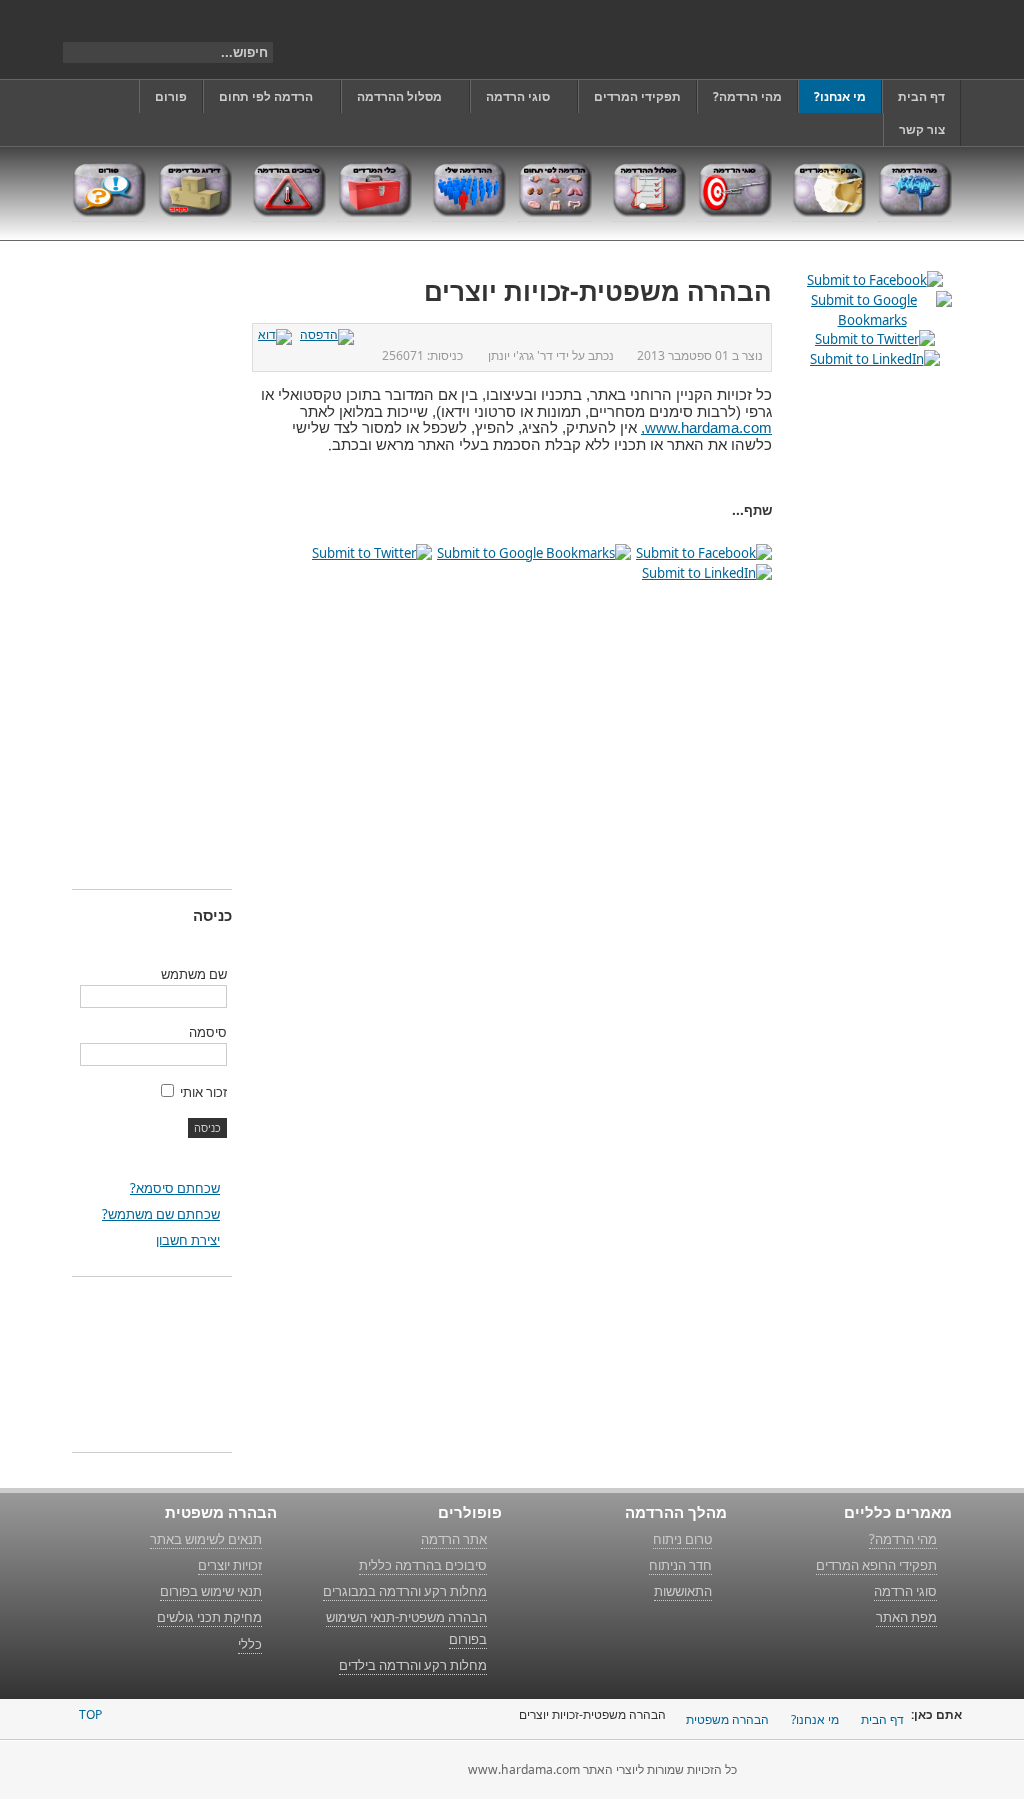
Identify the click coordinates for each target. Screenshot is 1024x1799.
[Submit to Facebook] (704, 553)
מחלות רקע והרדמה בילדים (413, 1665)
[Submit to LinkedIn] (707, 573)
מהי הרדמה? (903, 1539)
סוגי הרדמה (905, 1591)
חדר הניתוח (680, 1565)
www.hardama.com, (706, 428)
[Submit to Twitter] (372, 553)
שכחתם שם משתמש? (161, 1214)
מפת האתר (906, 1617)
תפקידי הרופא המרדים (876, 1565)
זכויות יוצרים (230, 1565)
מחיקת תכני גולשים (209, 1617)
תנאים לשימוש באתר (206, 1539)
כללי (250, 1644)
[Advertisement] (152, 569)
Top (90, 1714)
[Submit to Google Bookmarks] (534, 553)
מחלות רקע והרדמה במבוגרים (405, 1591)
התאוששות (683, 1591)
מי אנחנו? (815, 1719)
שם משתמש (194, 974)
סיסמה (208, 1032)
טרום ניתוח (682, 1539)
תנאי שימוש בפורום (211, 1591)
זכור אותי (203, 1092)
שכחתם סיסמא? (175, 1188)
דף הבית (882, 1719)
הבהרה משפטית (727, 1719)
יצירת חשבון (188, 1240)
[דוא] (277, 334)
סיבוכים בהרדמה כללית (423, 1565)
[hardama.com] (858, 39)
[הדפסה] (329, 334)
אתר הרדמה (454, 1539)
